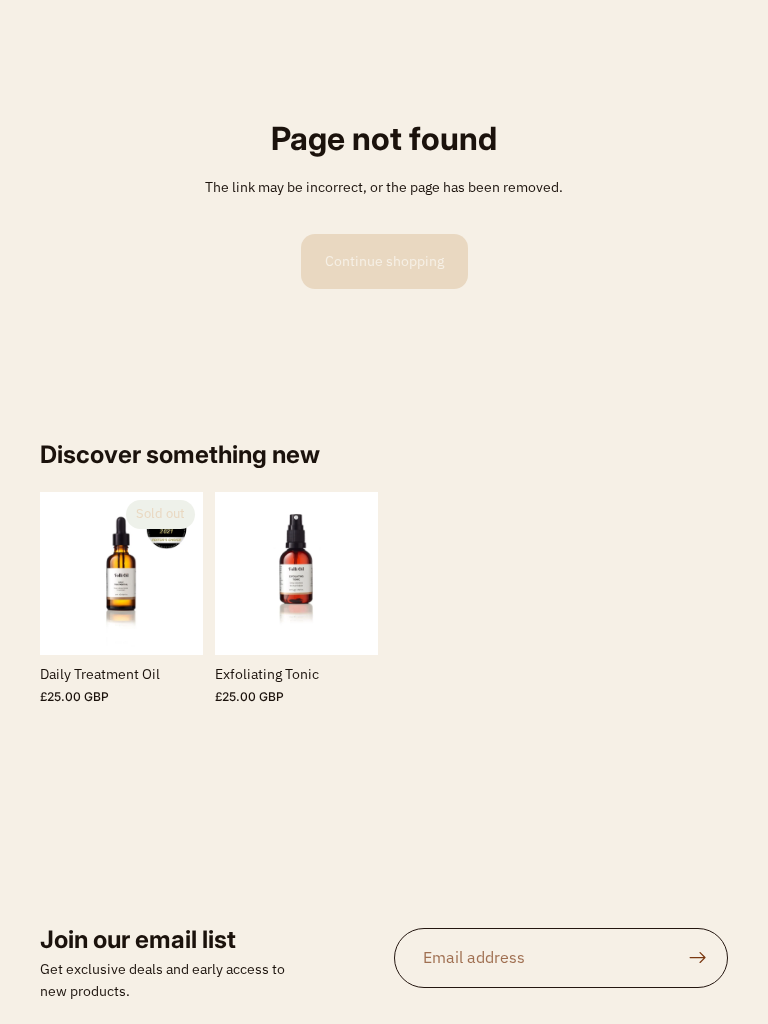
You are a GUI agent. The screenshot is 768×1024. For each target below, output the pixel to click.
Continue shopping (384, 261)
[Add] (347, 625)
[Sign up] (698, 958)
